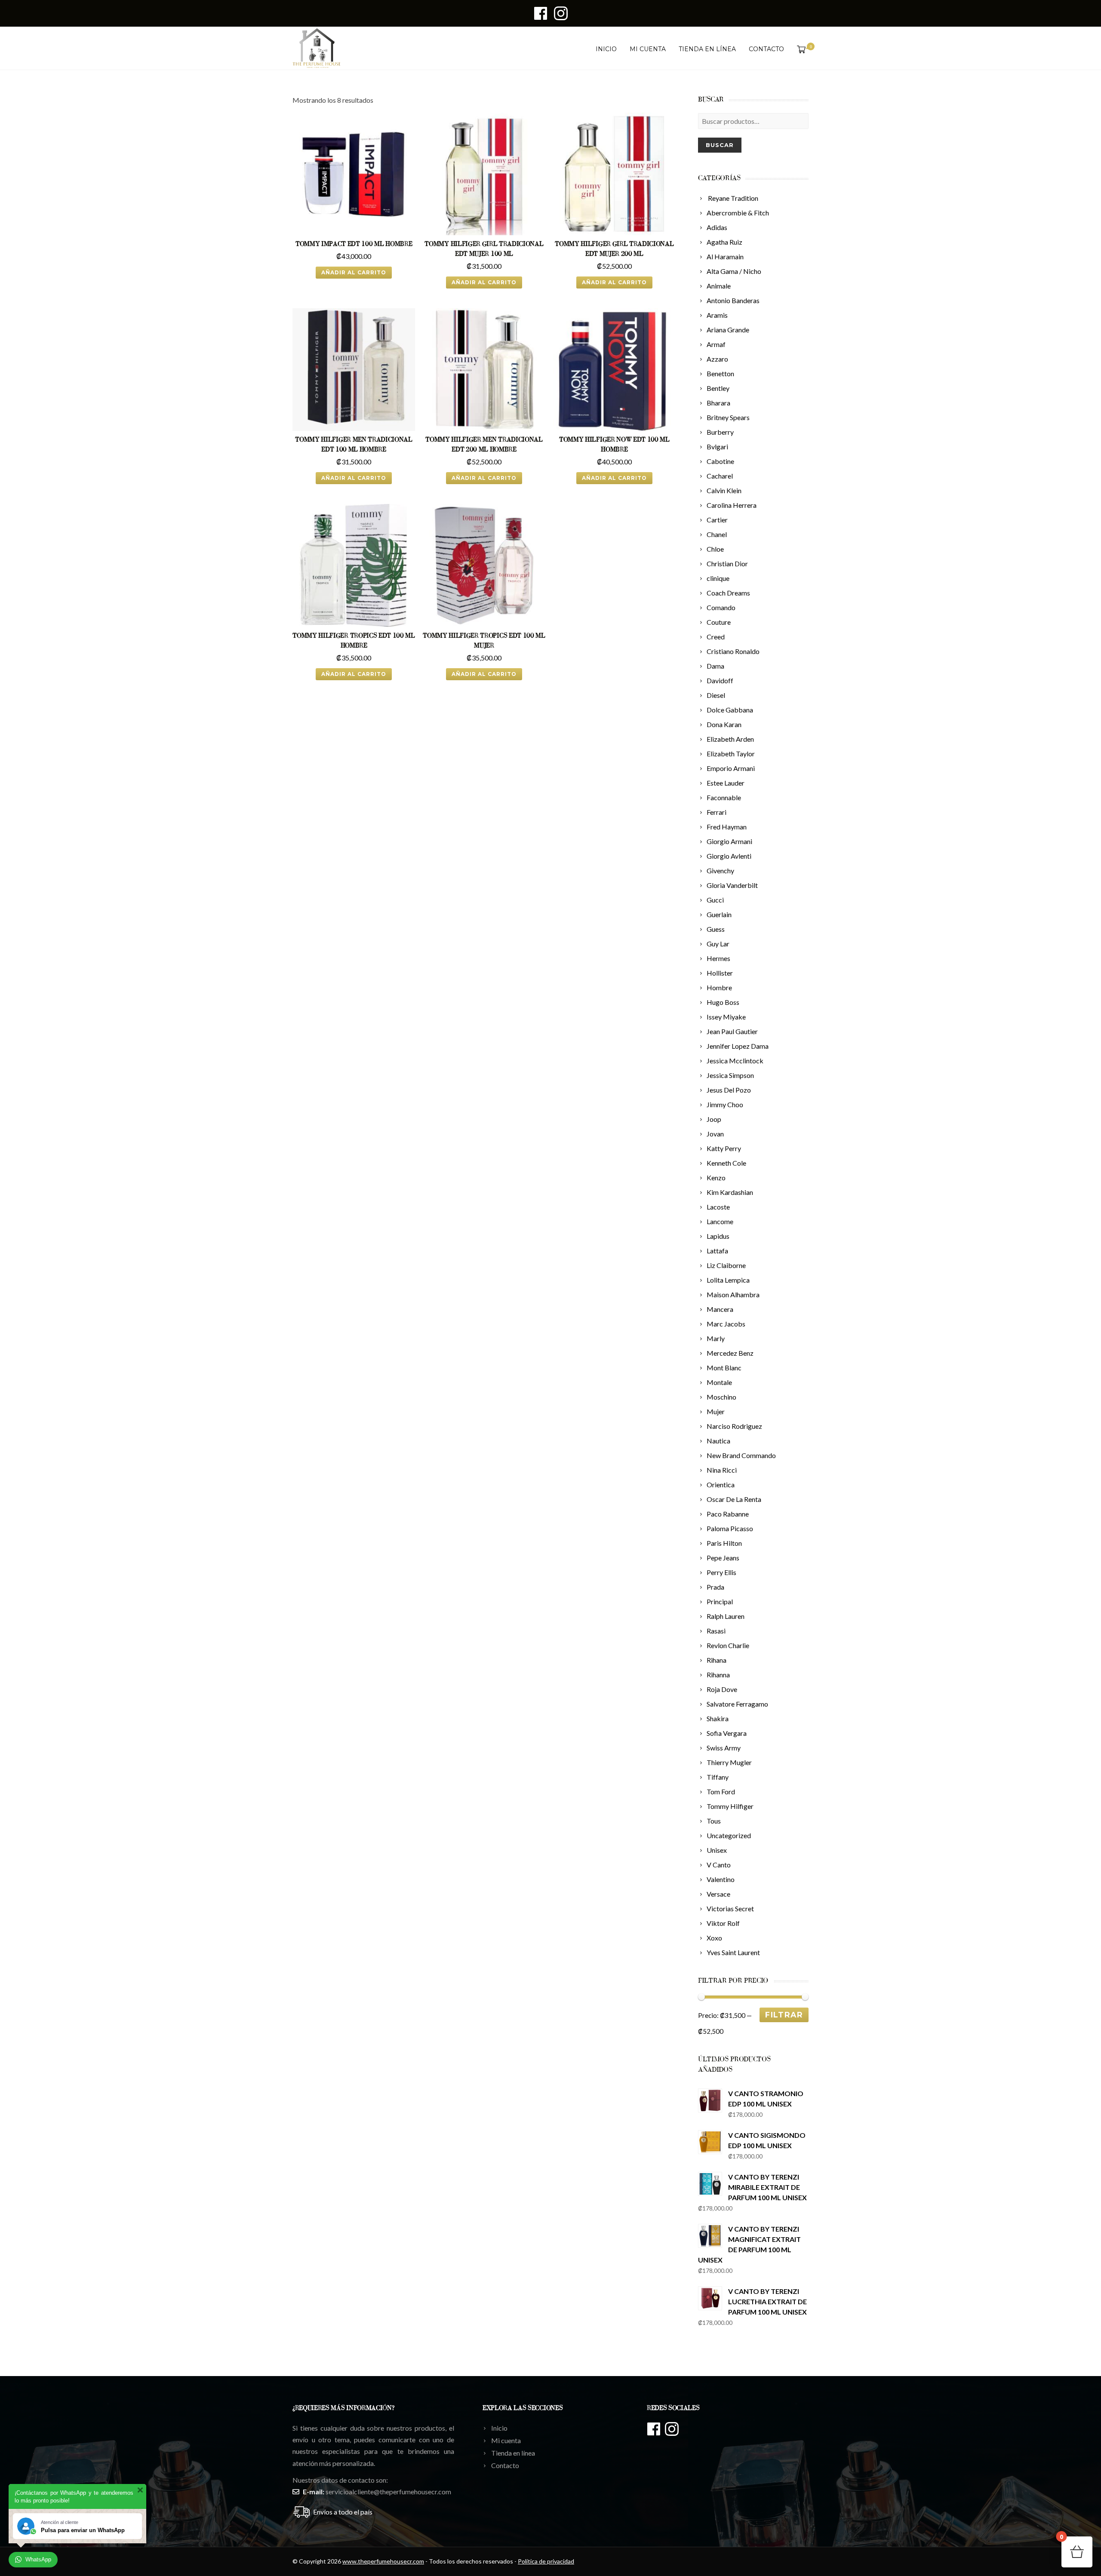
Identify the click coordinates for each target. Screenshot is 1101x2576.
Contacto (766, 49)
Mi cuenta (648, 49)
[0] (800, 49)
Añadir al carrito (354, 272)
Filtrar (784, 2015)
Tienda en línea (707, 49)
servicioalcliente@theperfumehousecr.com (388, 2492)
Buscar (720, 145)
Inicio (606, 49)
